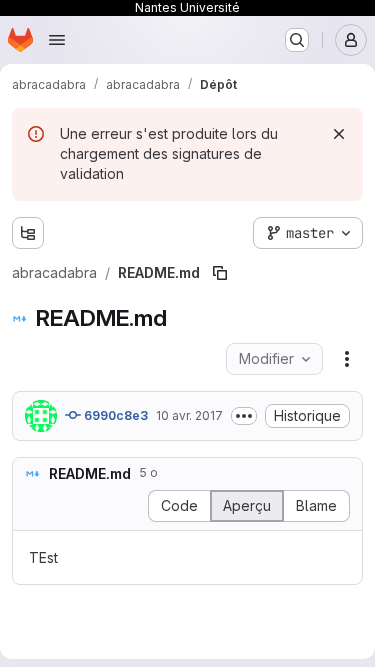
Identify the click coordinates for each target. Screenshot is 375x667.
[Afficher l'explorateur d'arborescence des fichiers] (28, 233)
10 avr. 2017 (189, 415)
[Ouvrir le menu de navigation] (57, 40)
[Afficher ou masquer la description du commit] (244, 416)
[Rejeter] (339, 134)
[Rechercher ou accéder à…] (297, 40)
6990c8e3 (114, 415)
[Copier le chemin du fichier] (220, 273)
